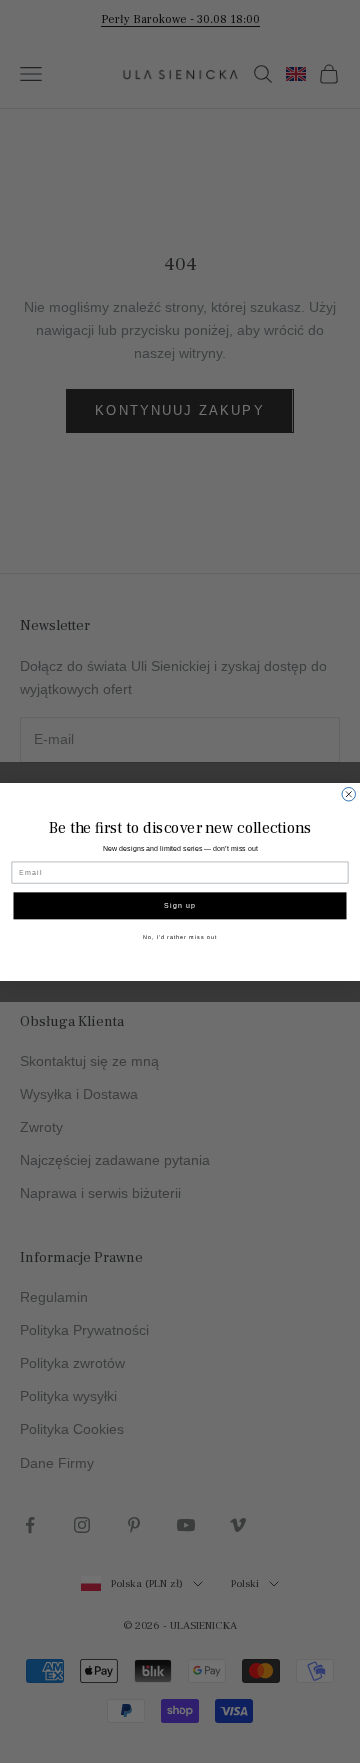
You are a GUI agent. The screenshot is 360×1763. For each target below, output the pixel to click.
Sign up (179, 905)
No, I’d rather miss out (180, 936)
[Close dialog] (349, 794)
